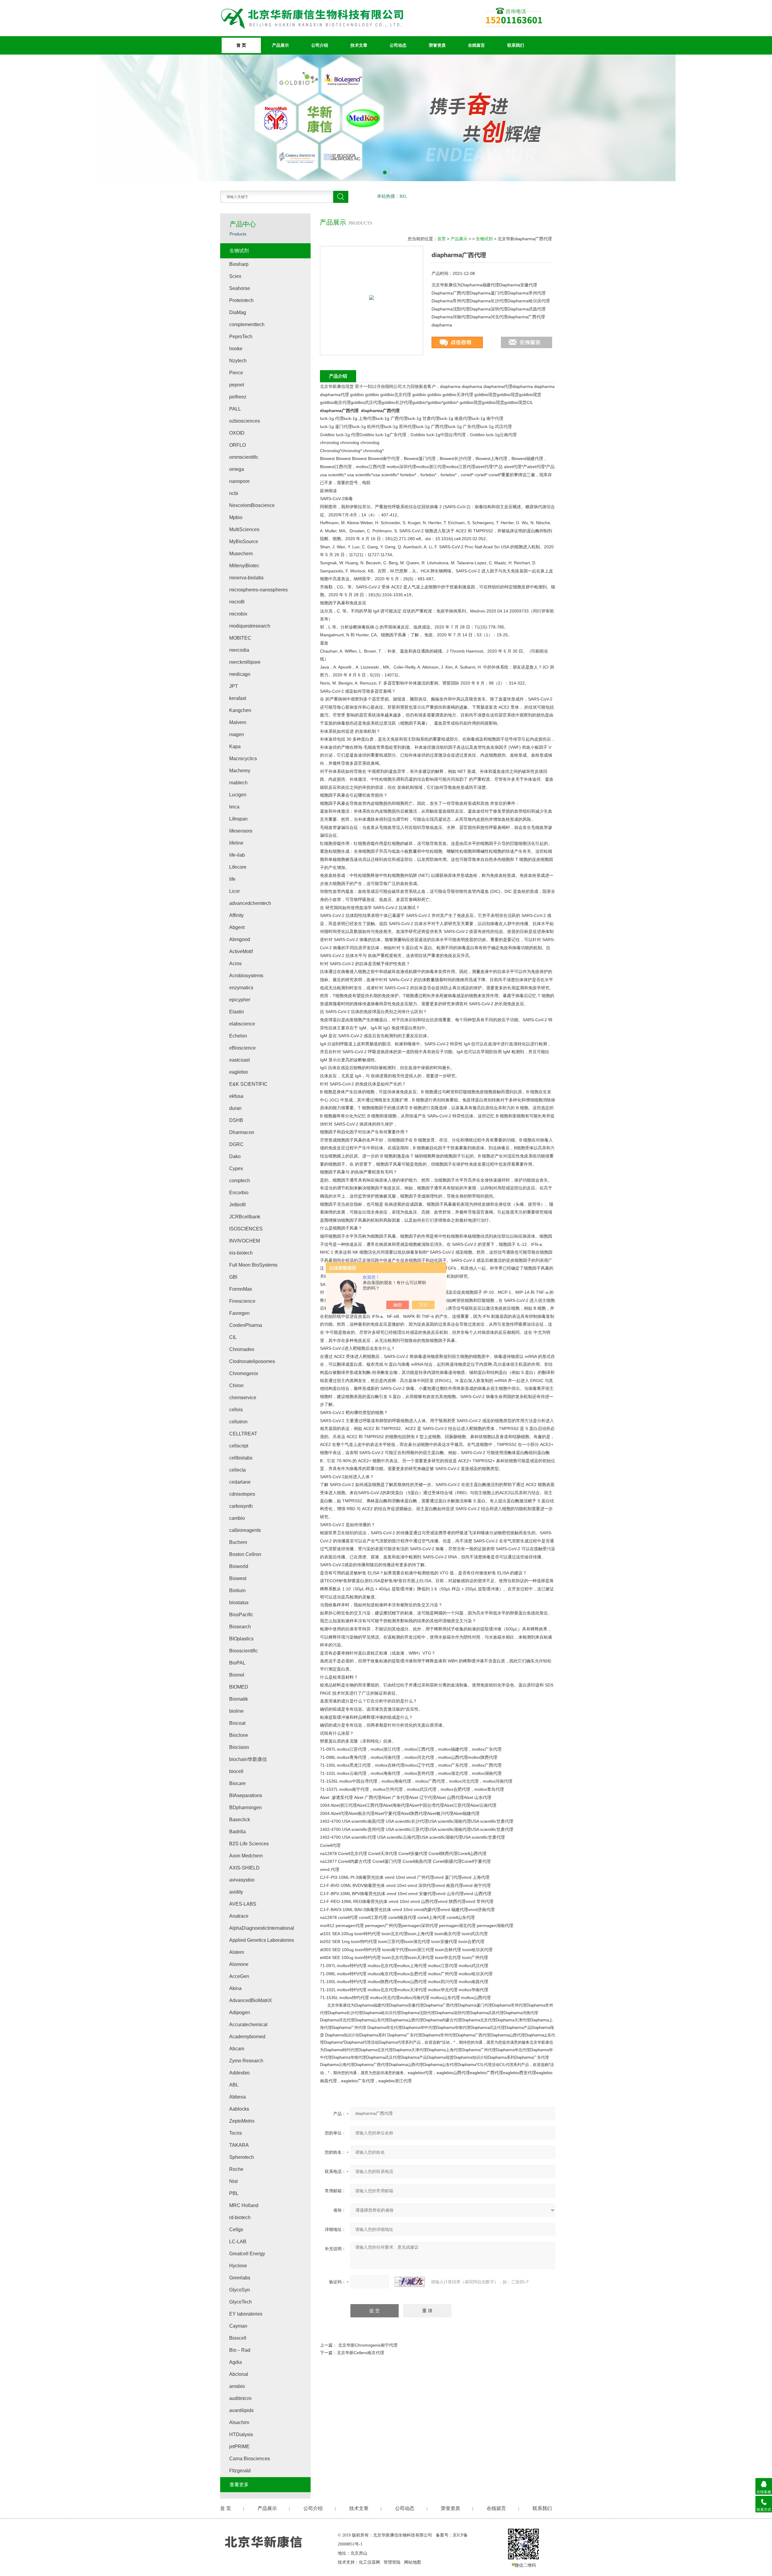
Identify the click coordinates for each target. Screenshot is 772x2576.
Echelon (238, 1036)
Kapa (235, 746)
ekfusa (236, 1096)
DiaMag (238, 312)
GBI (233, 1277)
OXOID (237, 433)
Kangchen (240, 710)
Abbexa (237, 2097)
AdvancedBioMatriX (251, 2000)
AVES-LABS (243, 1904)
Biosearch (240, 1627)
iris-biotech (241, 1253)
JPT (234, 686)
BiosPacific (241, 1615)
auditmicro (240, 2398)
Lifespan (238, 819)
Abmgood (240, 939)
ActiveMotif (241, 951)
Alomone (239, 1964)
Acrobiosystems (246, 976)
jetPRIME (239, 2447)
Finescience (242, 1301)
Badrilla (237, 1832)
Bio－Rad (240, 2350)
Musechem (241, 554)
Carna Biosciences (250, 2459)
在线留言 (476, 45)
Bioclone (239, 1735)
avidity (236, 1892)
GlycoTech (240, 2302)
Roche (236, 2169)
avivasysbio (242, 1880)
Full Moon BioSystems (253, 1265)
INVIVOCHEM (245, 1241)
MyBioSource (244, 542)
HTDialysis (241, 2434)
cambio (237, 1518)
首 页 (241, 45)
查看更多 (239, 2485)
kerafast (238, 698)
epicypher (240, 1000)
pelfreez (238, 397)
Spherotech (242, 2157)
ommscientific (244, 457)
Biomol (237, 1675)
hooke (236, 349)
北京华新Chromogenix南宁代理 (368, 2345)
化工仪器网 (369, 2562)
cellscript (239, 1446)
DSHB (236, 1120)
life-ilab (237, 855)
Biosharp (239, 264)
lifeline (236, 843)
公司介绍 (320, 45)
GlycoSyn (240, 2290)
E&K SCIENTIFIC (248, 1084)
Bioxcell (238, 2338)
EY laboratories (246, 2314)
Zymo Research (246, 2061)
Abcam (237, 2049)
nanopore (239, 481)
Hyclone (238, 2266)
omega (237, 469)
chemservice (243, 1398)
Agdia (236, 2362)
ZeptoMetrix (242, 2121)
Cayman (238, 2326)
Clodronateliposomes (252, 1361)
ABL (234, 2085)
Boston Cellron (245, 1554)
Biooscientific (244, 1651)
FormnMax (241, 1289)
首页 (441, 239)
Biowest (238, 1578)
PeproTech (241, 337)
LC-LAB (238, 2242)
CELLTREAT (243, 1434)
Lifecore (238, 867)
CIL (233, 1337)
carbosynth (241, 1506)
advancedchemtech (250, 903)
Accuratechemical (248, 2025)
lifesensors (241, 831)
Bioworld (239, 1566)
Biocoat (237, 1723)
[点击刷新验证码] (410, 2282)
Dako (235, 1156)
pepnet (237, 385)
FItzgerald (240, 2471)
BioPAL (237, 1663)
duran (235, 1108)
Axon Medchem (246, 1856)
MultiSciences (244, 529)
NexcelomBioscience (252, 505)
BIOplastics (241, 1639)
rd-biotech (240, 2217)
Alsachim (239, 2422)
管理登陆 (392, 2562)
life (232, 879)
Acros (235, 964)
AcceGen (239, 1976)
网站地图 (413, 2562)
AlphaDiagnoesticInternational (262, 1928)
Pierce (236, 373)
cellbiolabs (241, 1458)
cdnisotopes (242, 1494)
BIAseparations (246, 1795)
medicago (240, 674)
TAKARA (239, 2145)
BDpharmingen (245, 1808)
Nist (233, 2181)
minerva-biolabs (246, 578)
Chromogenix (244, 1373)
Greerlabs (240, 2278)
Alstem (237, 1952)
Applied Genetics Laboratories (262, 1940)
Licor (234, 891)
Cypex (236, 1168)
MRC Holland (244, 2205)
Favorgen (239, 1313)
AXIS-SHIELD (244, 1868)
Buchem (238, 1542)
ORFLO (237, 445)
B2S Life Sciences (249, 1844)
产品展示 (280, 45)
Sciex (235, 276)
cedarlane (240, 1482)
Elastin (237, 1012)
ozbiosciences (245, 421)
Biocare (237, 1783)
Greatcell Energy (247, 2254)
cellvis (236, 1410)
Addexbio (239, 2073)
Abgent (237, 927)
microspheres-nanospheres (258, 590)
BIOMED (239, 1687)
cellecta (237, 1470)
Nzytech (238, 361)
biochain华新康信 (248, 1759)
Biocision (239, 1747)
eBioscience (242, 1048)
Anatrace (239, 1916)
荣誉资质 (437, 45)
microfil (237, 602)
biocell (236, 1771)
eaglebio (239, 1072)
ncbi (234, 493)
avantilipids (241, 2410)
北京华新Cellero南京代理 (361, 2353)
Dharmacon (242, 1132)
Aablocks (239, 2109)
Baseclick (240, 1820)
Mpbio (236, 517)
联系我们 (516, 45)
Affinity (236, 915)
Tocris (236, 2133)
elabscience (242, 1024)
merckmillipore (245, 662)
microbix (238, 614)
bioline (236, 1711)
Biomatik (239, 1699)
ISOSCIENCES (246, 1229)
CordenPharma (246, 1325)
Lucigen (238, 795)
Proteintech (241, 300)
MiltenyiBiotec (244, 566)
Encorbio (239, 1193)
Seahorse (240, 288)
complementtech (247, 324)
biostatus (239, 1603)
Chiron (236, 1386)
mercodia (239, 650)
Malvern (238, 722)
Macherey (240, 771)
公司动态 (398, 45)
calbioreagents (245, 1530)
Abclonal (239, 2374)
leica (234, 807)
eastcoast (239, 1060)
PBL (234, 2193)
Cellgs (236, 2230)
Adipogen (240, 2012)
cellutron (238, 1422)
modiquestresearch (250, 626)
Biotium (237, 1590)
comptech (240, 1181)
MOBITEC (240, 638)
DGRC (236, 1144)
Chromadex (242, 1349)
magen (237, 734)
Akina (235, 1988)
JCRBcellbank (245, 1217)
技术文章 (359, 45)
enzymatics (241, 988)
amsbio (237, 2386)
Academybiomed (247, 2037)
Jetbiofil (237, 1205)
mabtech (238, 783)
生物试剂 (484, 239)
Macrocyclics (243, 759)
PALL (235, 409)
